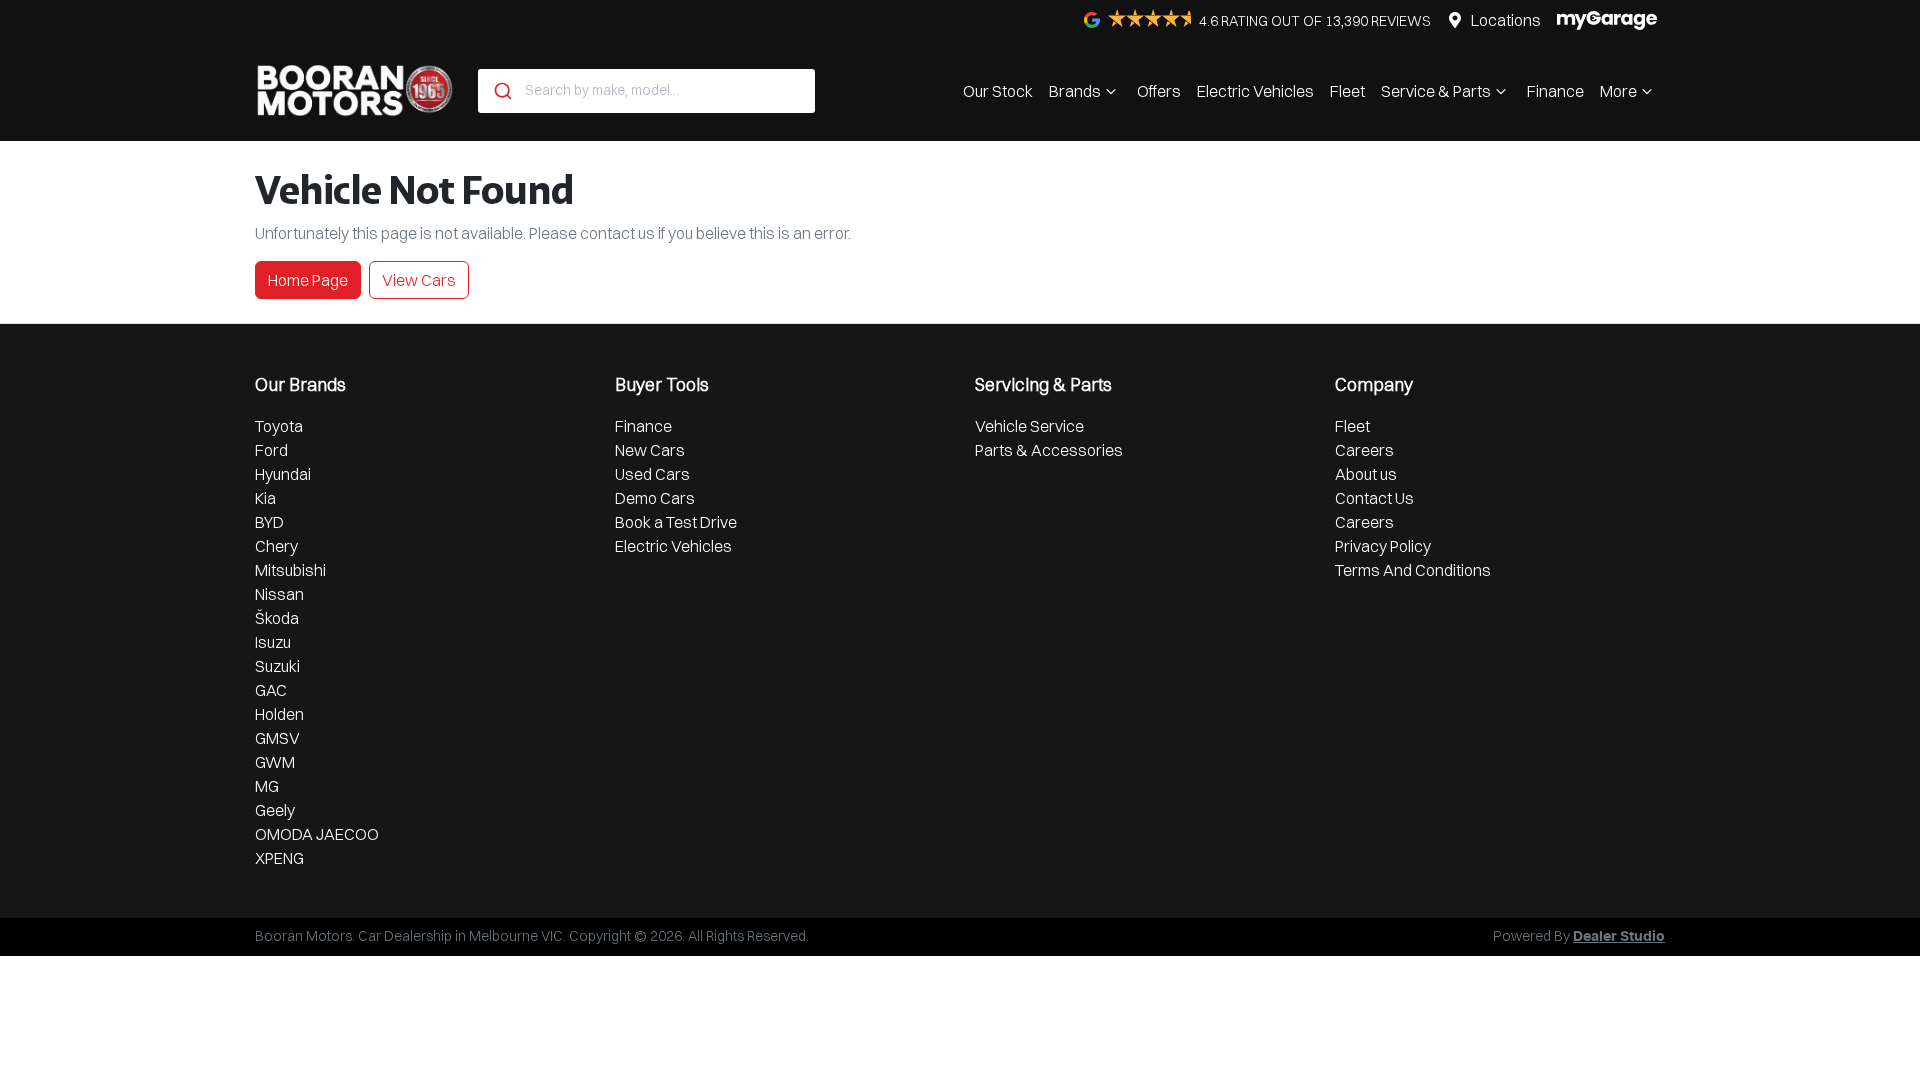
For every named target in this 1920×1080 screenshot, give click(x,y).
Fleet (1347, 91)
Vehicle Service (1029, 426)
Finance (1555, 91)
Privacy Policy (1383, 546)
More (1618, 91)
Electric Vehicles (1255, 91)
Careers (1364, 450)
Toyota (279, 426)
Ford (271, 450)
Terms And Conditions (1413, 570)
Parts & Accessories (1049, 450)
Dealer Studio (1619, 937)
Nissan (279, 594)
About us (1366, 474)
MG (267, 786)
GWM (275, 762)
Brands (1075, 91)
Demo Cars (655, 498)
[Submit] (501, 91)
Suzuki (277, 666)
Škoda (277, 618)
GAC (271, 690)
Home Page (308, 280)
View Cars (419, 280)
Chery (276, 546)
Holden (279, 714)
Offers (1159, 91)
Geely (275, 810)
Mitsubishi (290, 570)
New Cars (650, 450)
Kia (265, 498)
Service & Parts (1436, 91)
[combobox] (646, 91)
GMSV (277, 738)
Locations (1506, 20)
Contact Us (1374, 498)
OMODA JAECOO (317, 834)
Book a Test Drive (676, 522)
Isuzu (273, 642)
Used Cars (652, 474)
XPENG (279, 858)
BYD (269, 522)
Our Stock (998, 91)
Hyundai (283, 474)
